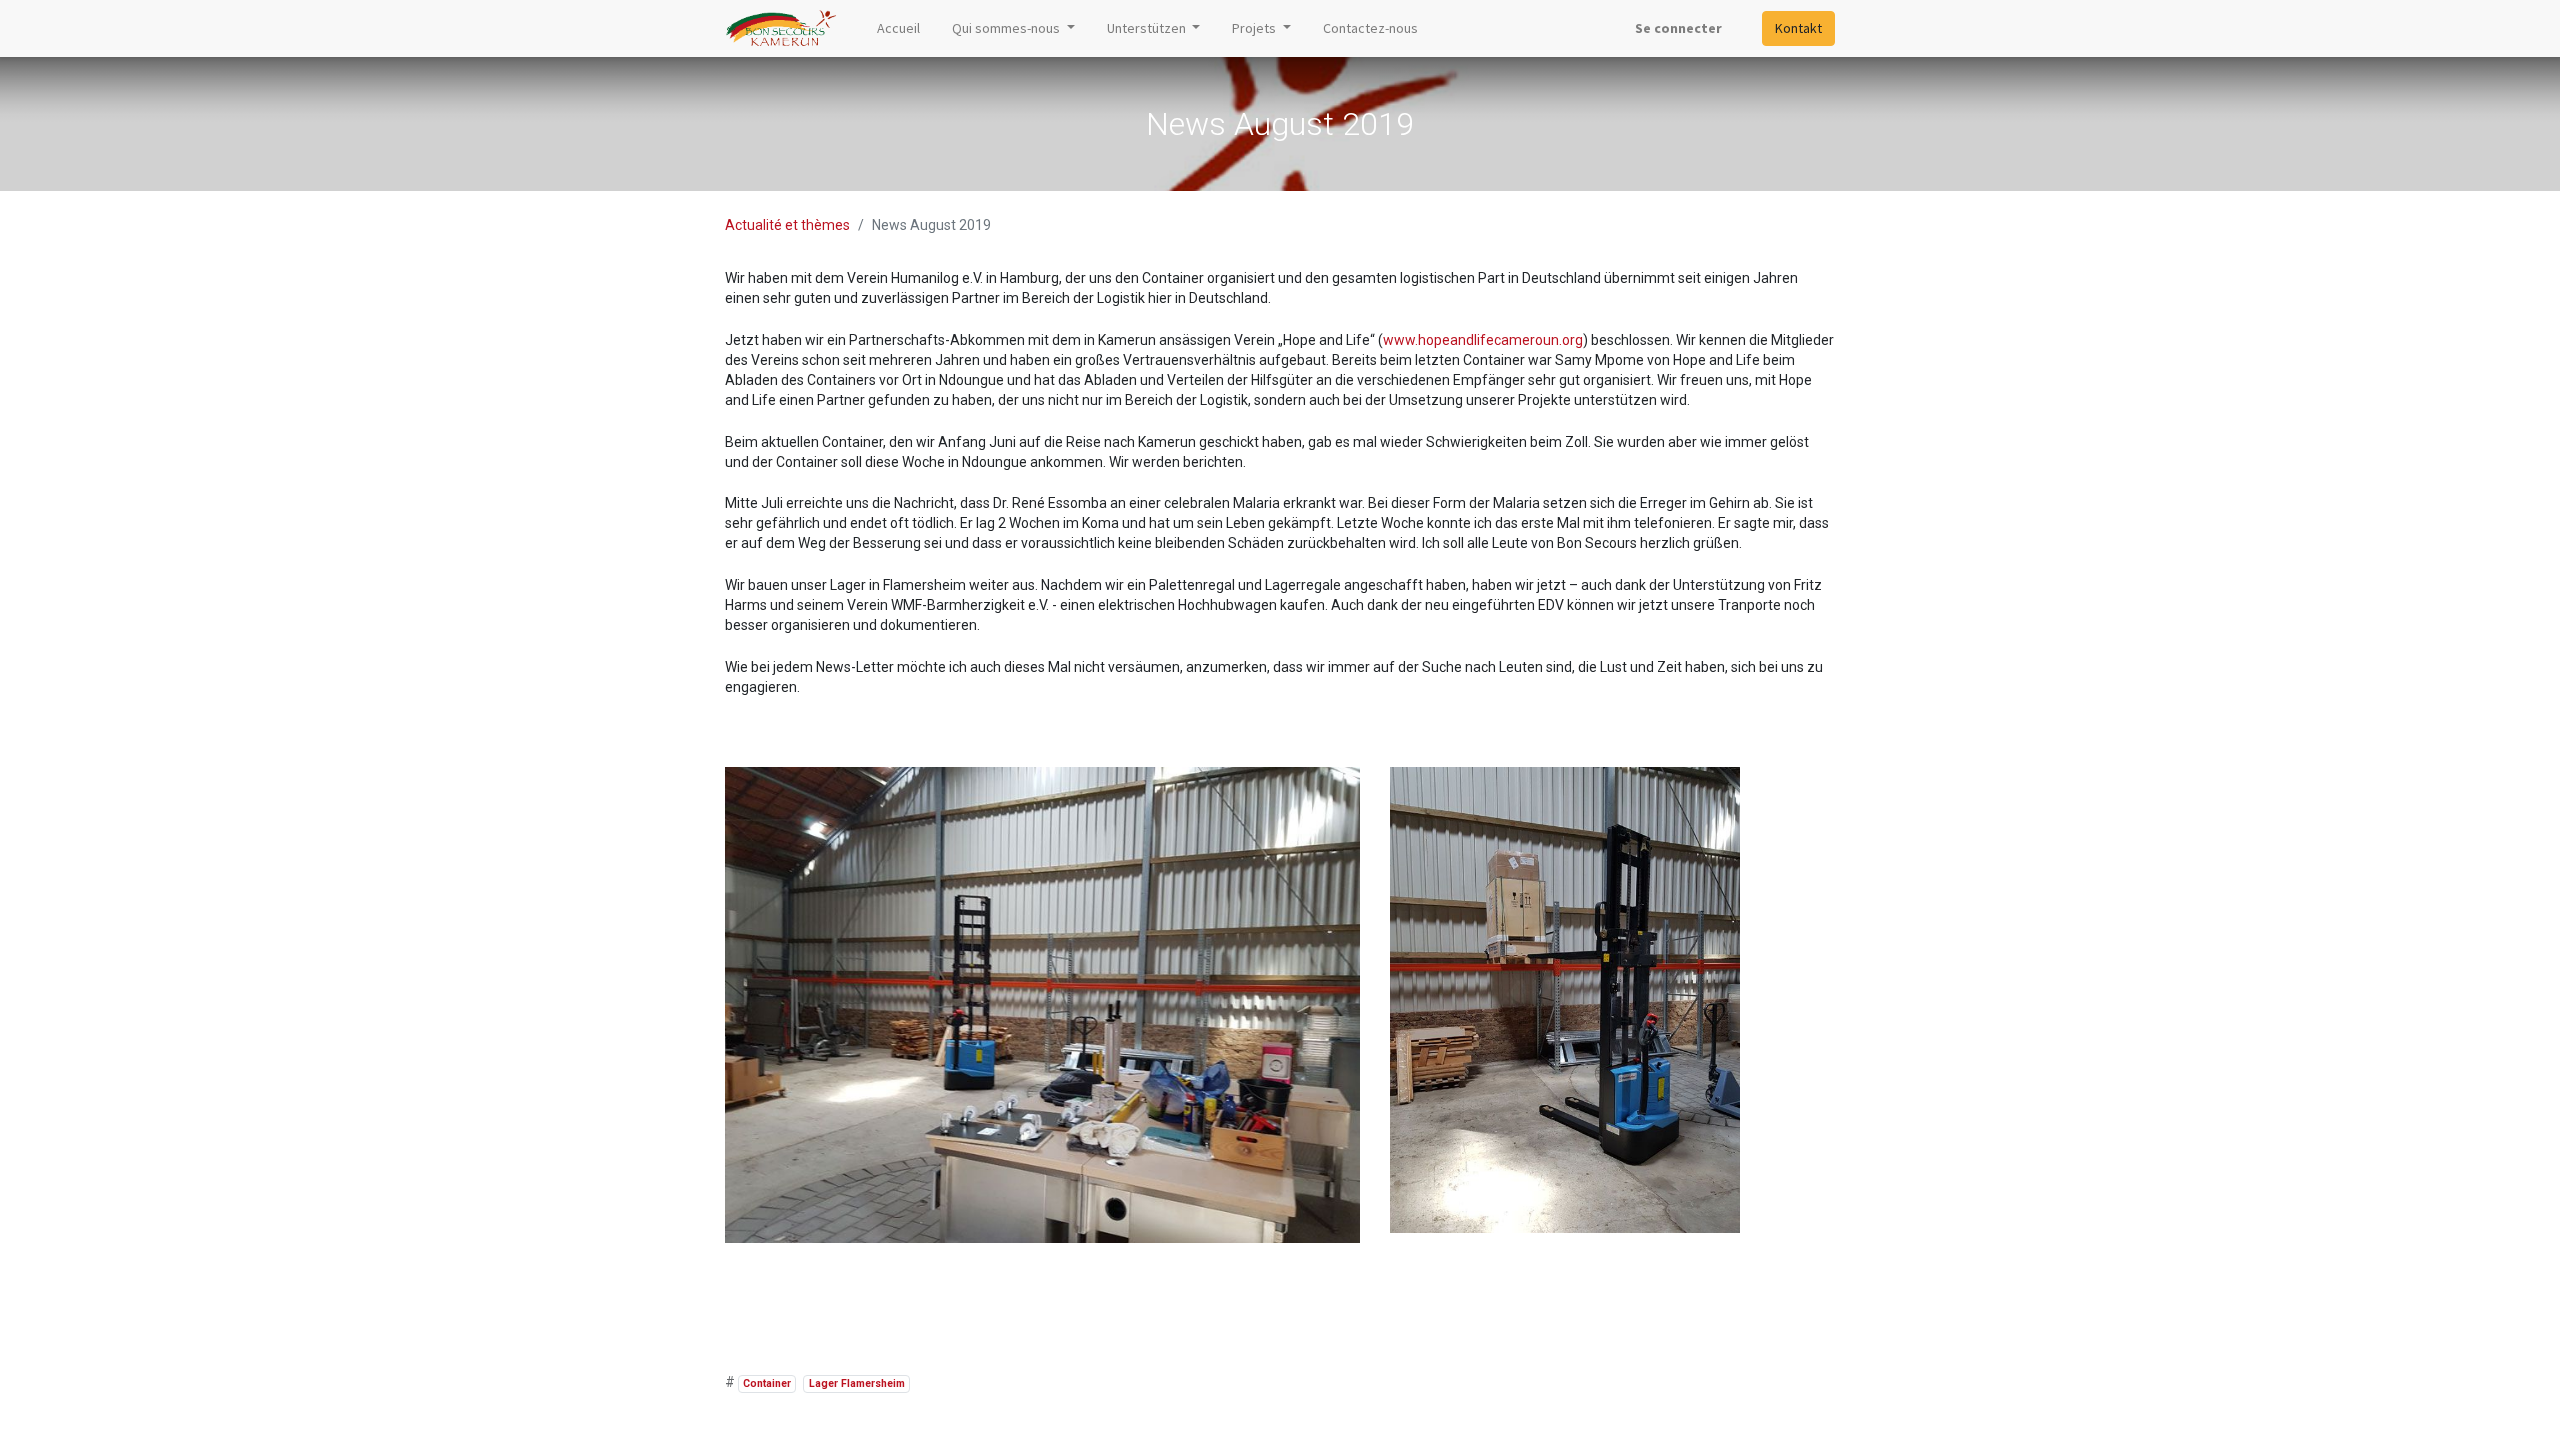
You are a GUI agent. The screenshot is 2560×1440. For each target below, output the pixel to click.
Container (767, 1383)
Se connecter (1678, 28)
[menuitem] (898, 28)
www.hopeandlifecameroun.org (1483, 340)
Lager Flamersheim (857, 1383)
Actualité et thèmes (787, 225)
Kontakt (1798, 28)
